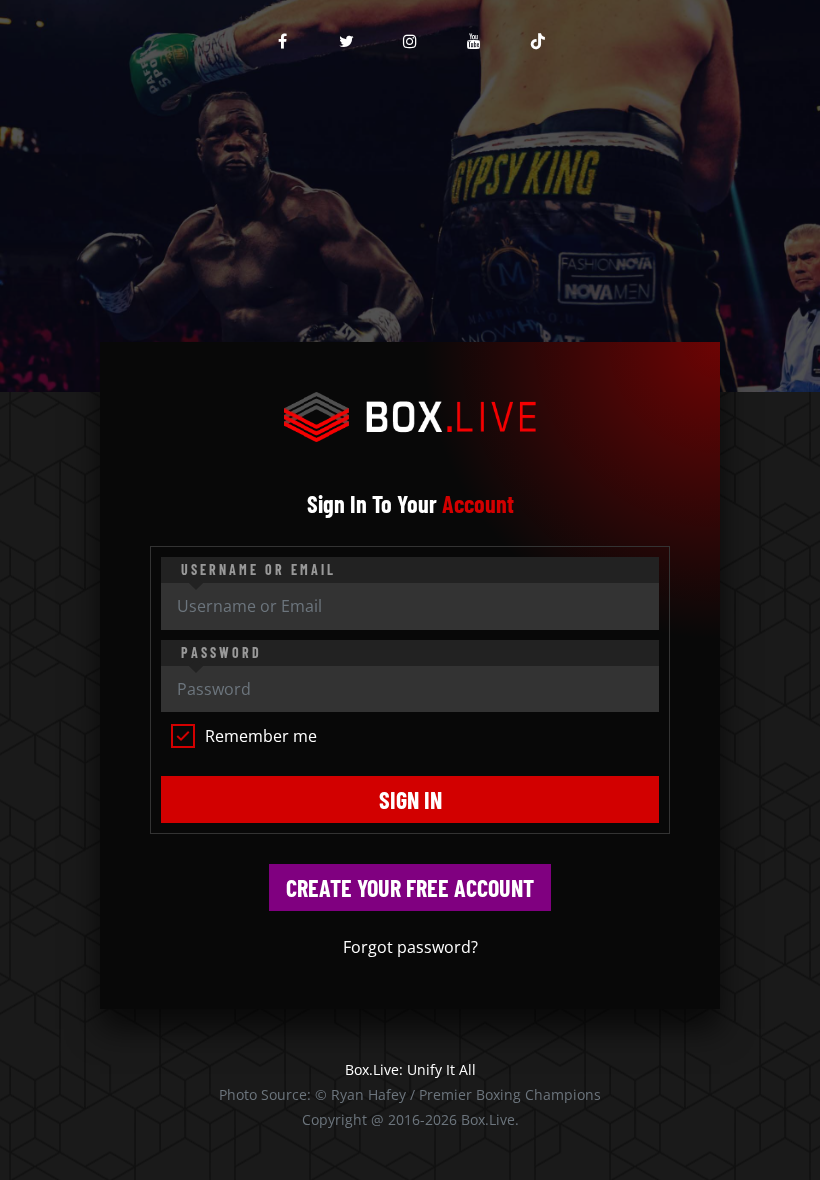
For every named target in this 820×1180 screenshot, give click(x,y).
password (221, 652)
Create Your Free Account (410, 887)
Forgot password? (410, 947)
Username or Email (258, 569)
